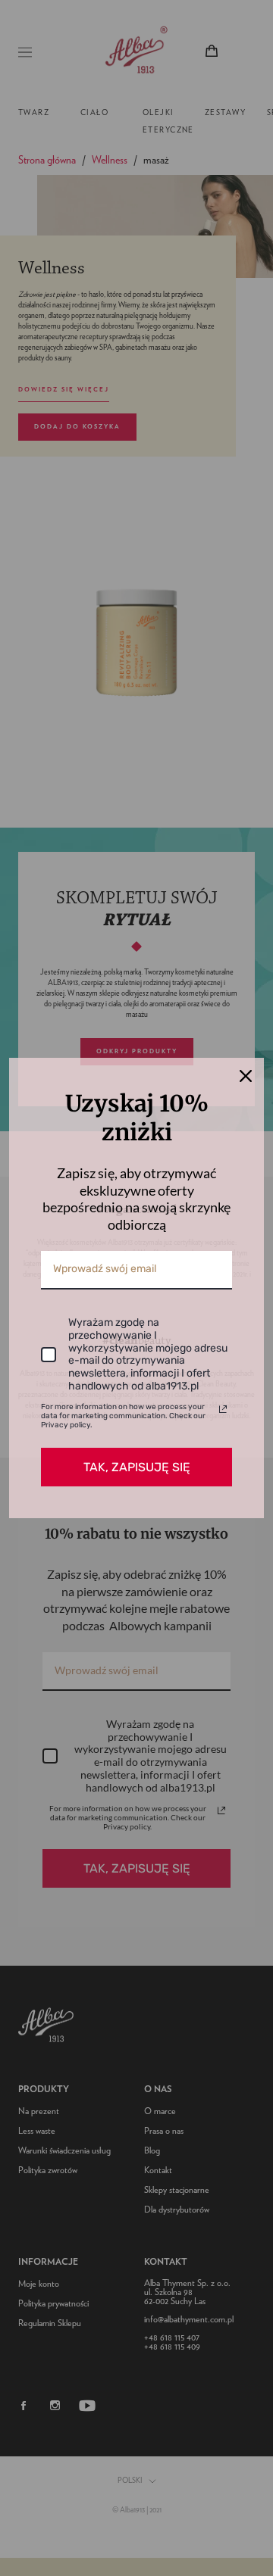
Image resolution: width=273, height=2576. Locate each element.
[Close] (246, 1076)
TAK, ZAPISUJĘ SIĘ (137, 1467)
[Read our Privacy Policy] (223, 1409)
